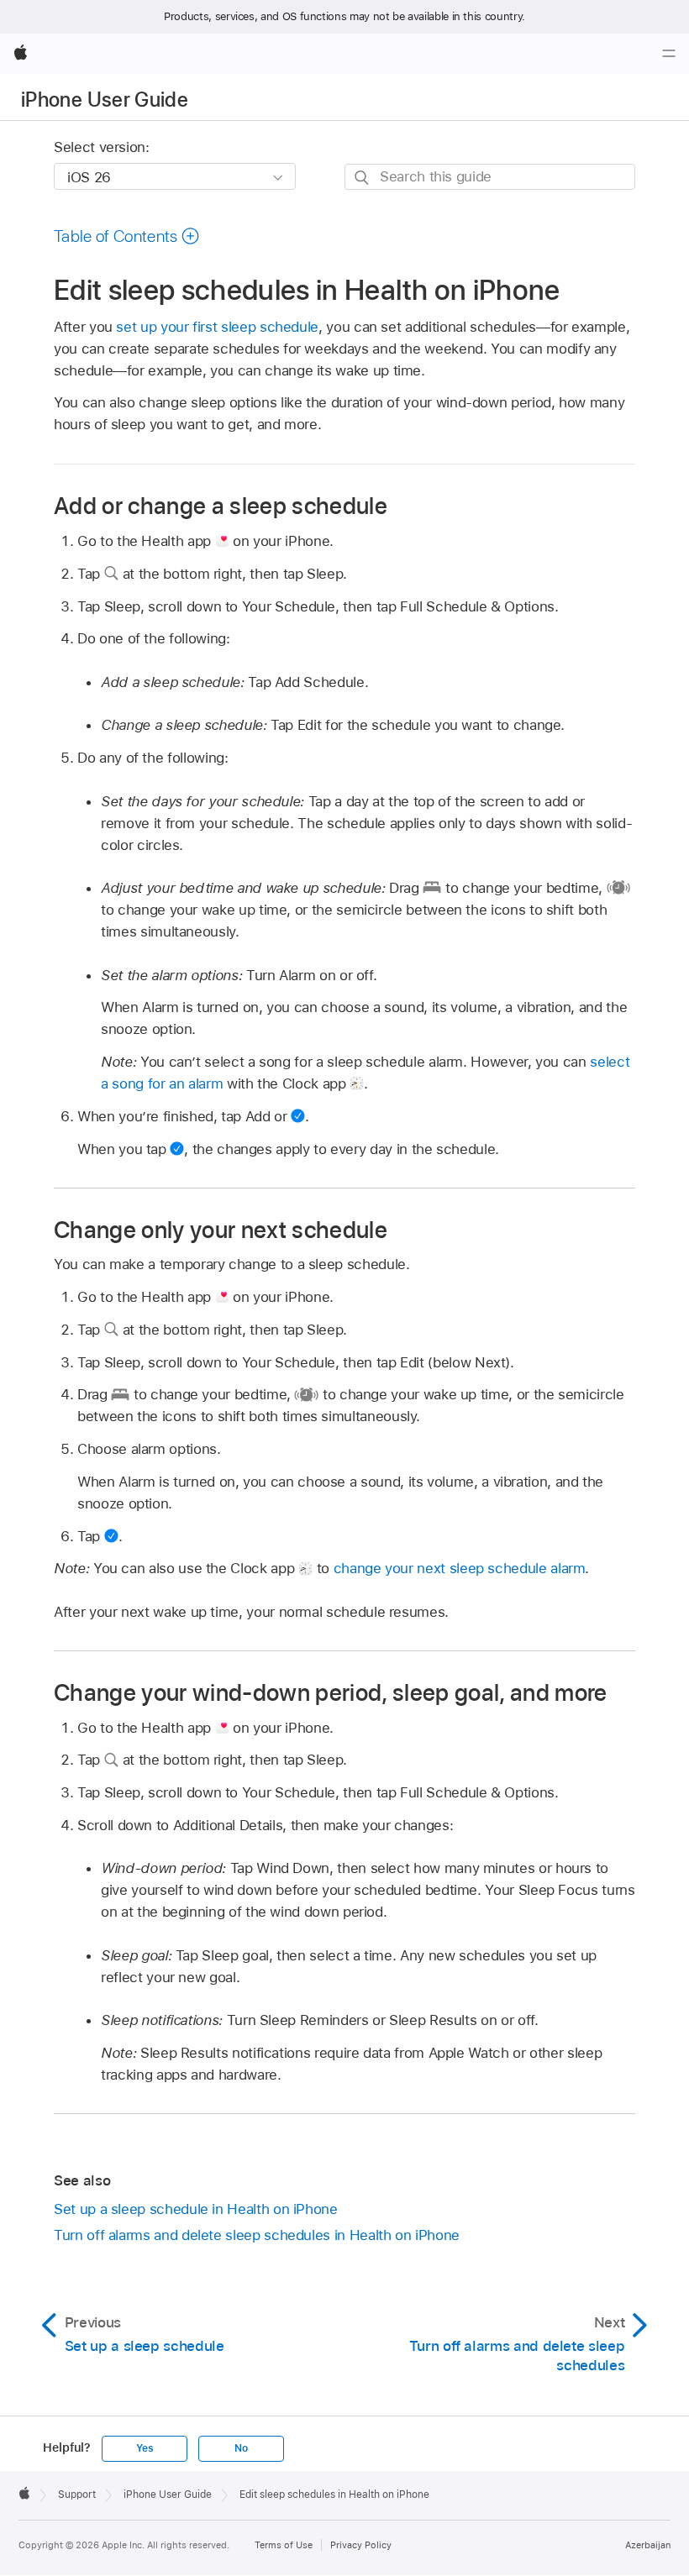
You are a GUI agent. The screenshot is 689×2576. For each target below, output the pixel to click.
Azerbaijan (648, 2545)
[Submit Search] (363, 178)
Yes (145, 2448)
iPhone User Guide (105, 100)
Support (77, 2495)
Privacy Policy (361, 2545)
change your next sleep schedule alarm (460, 1568)
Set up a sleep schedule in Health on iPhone (196, 2209)
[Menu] (669, 54)
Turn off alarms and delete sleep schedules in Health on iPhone (257, 2235)
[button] (127, 236)
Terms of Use (284, 2545)
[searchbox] (490, 177)
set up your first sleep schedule (217, 327)
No (241, 2448)
